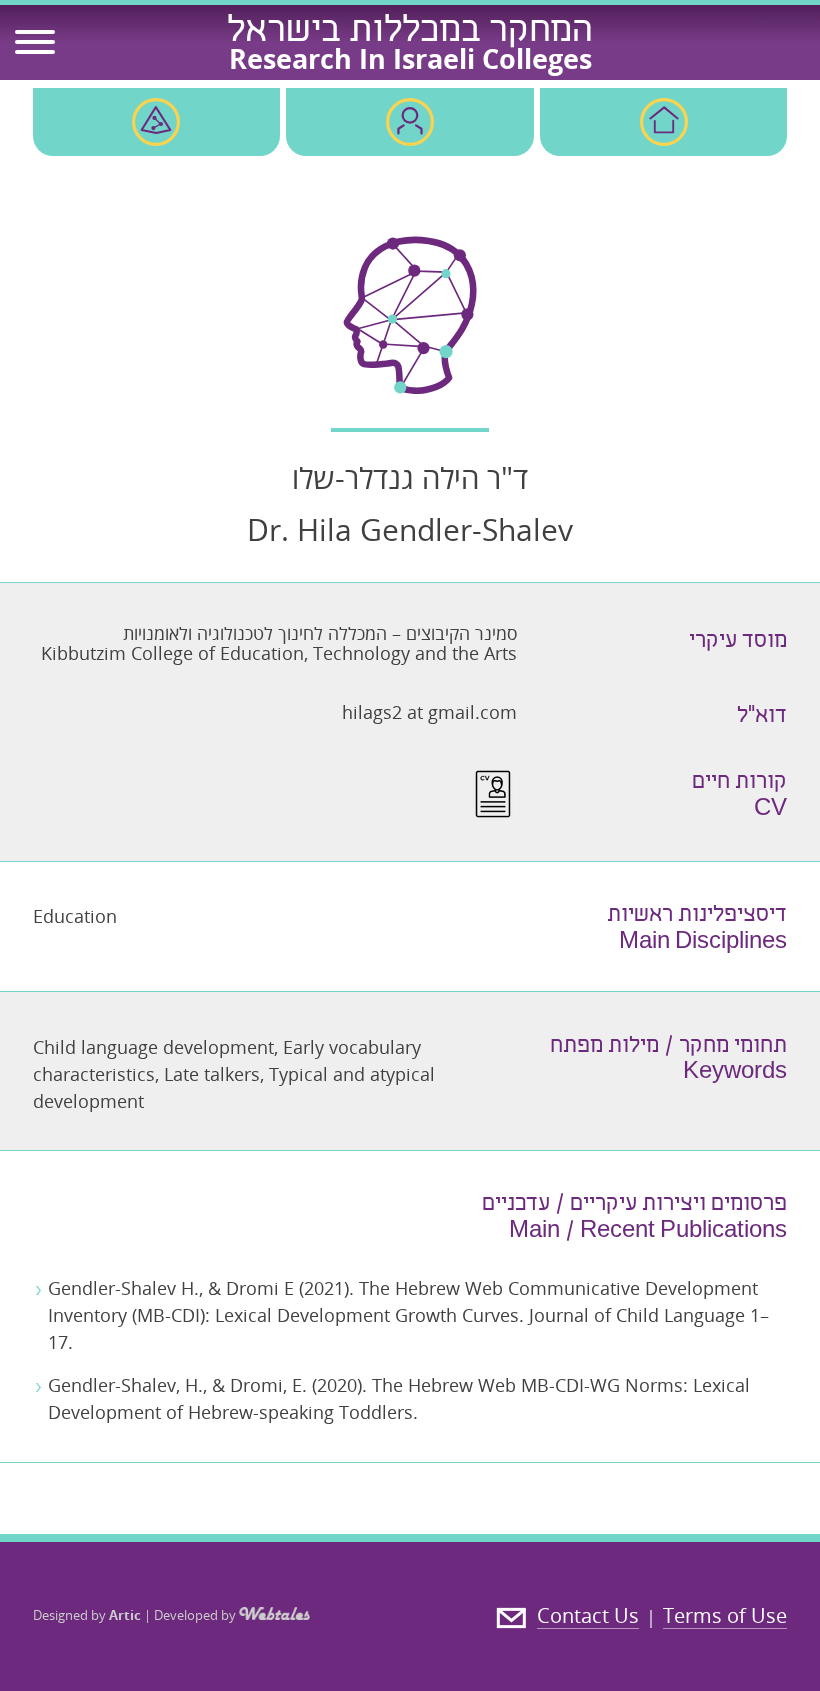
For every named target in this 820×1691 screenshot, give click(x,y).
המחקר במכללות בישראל (410, 33)
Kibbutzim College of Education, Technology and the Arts (279, 653)
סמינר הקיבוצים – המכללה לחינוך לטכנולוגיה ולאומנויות (320, 633)
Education (75, 916)
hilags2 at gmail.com (429, 712)
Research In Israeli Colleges (410, 58)
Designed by (87, 1615)
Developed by (196, 1615)
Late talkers (212, 1074)
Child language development (153, 1047)
